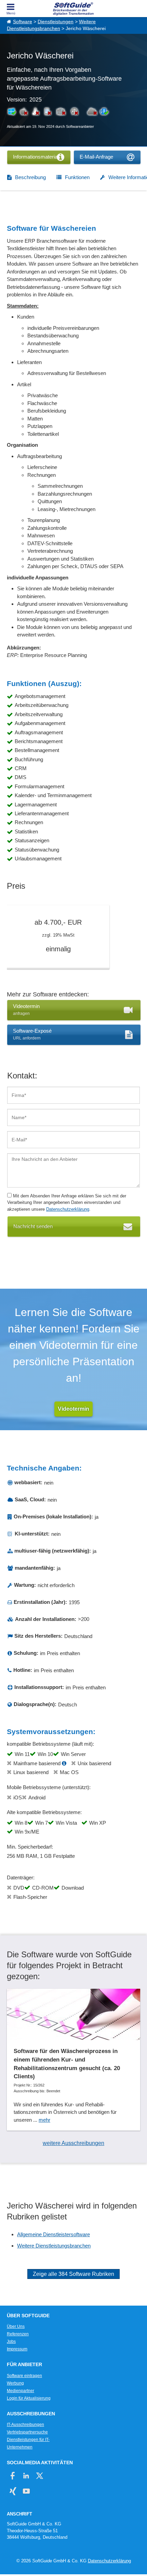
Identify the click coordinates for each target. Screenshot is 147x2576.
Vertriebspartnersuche (27, 2432)
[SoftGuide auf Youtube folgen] (26, 2491)
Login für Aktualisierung (29, 2398)
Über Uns (16, 2326)
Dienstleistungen (56, 22)
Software (23, 22)
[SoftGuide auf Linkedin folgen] (26, 2476)
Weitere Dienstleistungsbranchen (54, 2246)
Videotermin (73, 1409)
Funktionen (77, 177)
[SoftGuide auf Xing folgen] (13, 2491)
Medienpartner (21, 2391)
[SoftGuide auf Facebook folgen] (13, 2476)
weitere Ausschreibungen (73, 2143)
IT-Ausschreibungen (25, 2425)
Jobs (11, 2342)
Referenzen (18, 2334)
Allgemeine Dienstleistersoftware (54, 2234)
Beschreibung (30, 177)
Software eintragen (24, 2376)
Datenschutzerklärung (68, 1209)
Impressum (17, 2349)
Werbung (15, 2383)
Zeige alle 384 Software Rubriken (73, 2274)
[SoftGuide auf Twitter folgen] (39, 2476)
